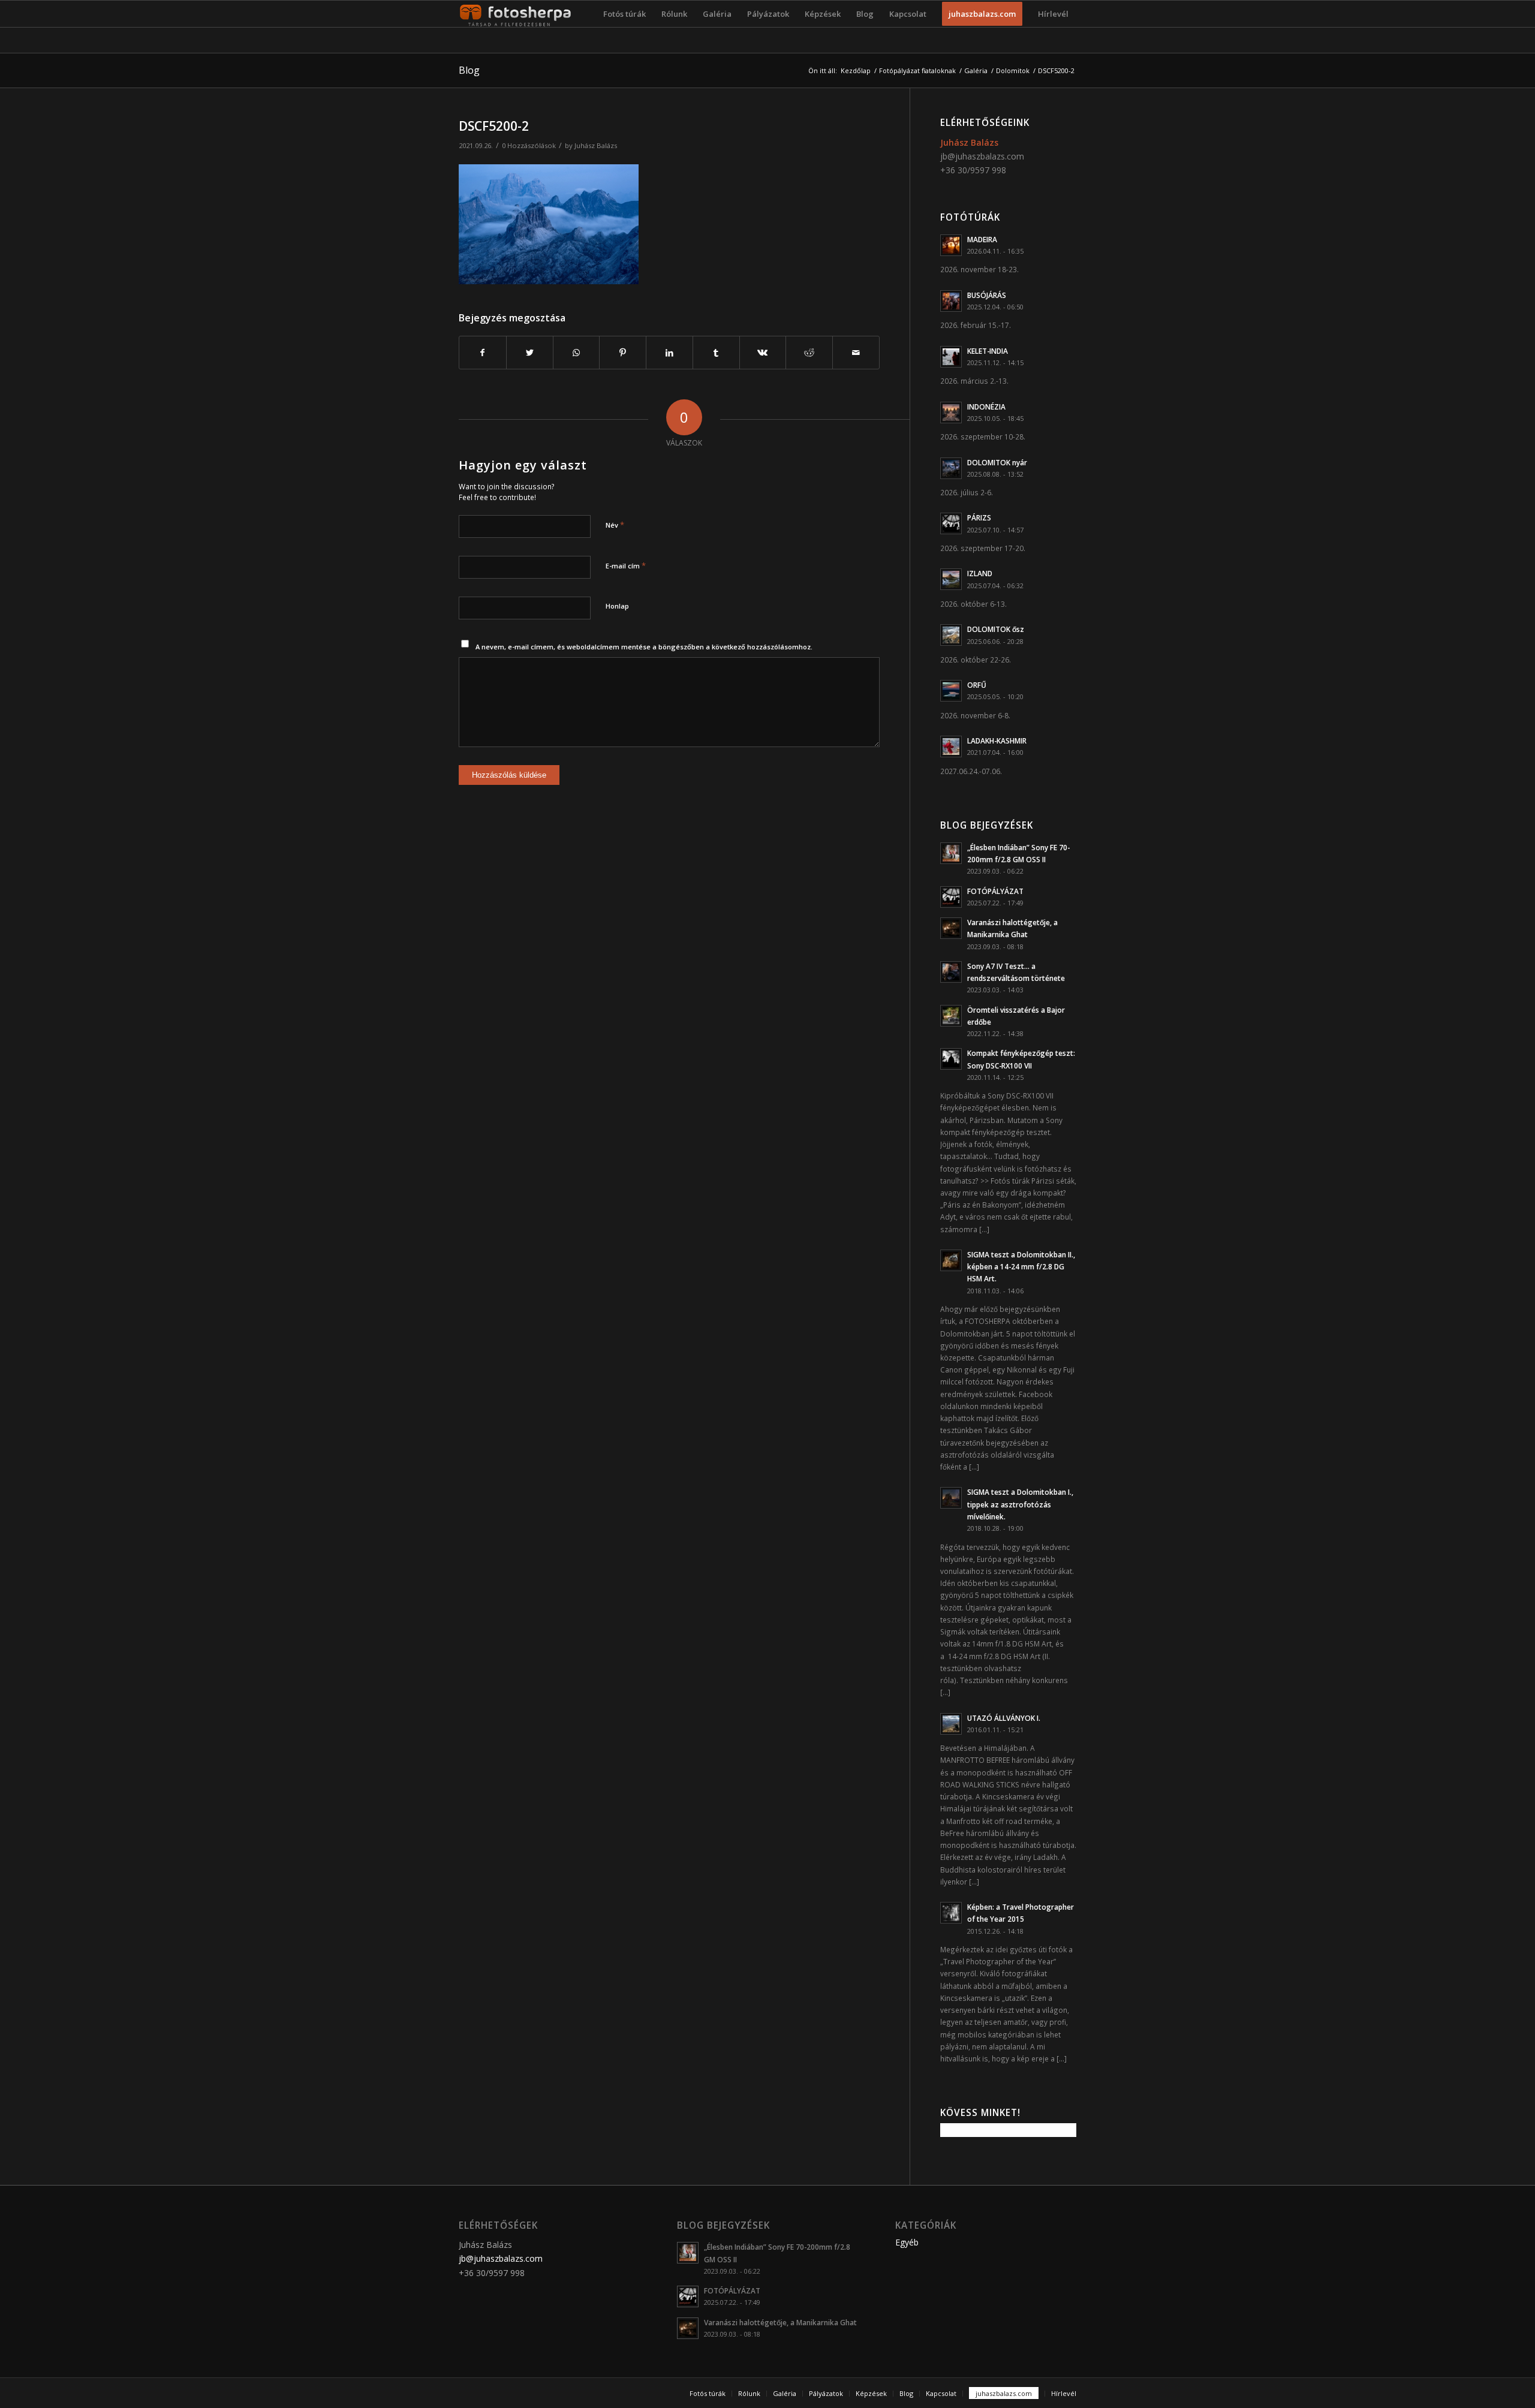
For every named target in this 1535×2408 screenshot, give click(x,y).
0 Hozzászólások (529, 145)
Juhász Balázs (596, 145)
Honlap (617, 606)
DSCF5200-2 (494, 126)
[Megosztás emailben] (856, 353)
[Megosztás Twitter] (530, 353)
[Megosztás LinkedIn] (669, 353)
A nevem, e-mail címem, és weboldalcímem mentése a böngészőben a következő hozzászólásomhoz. (644, 647)
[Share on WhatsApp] (577, 353)
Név (615, 525)
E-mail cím (626, 565)
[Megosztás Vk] (763, 353)
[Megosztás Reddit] (809, 353)
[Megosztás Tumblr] (716, 353)
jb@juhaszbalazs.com (982, 156)
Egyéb (907, 2242)
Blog (469, 70)
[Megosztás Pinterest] (623, 353)
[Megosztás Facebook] (483, 353)
